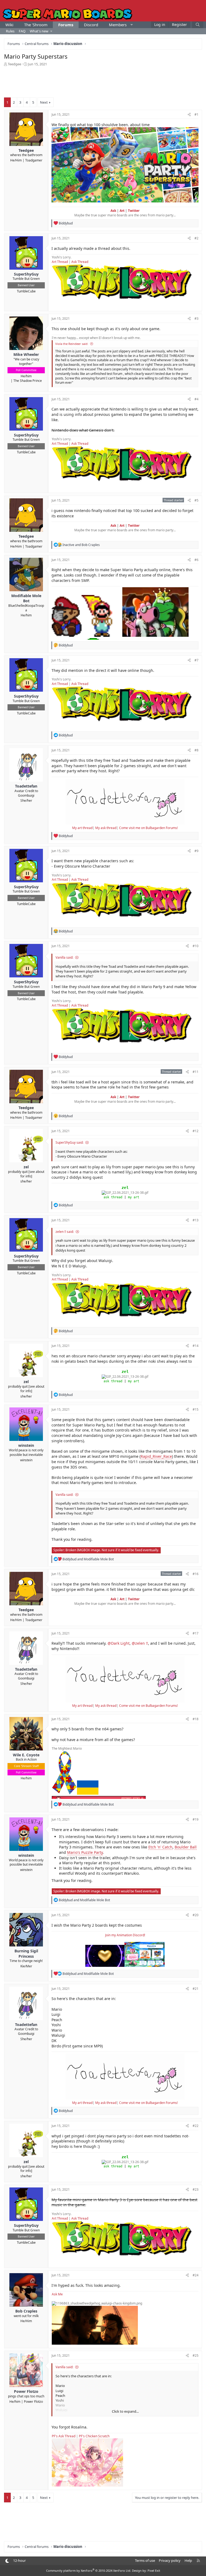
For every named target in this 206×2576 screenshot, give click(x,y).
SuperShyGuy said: (69, 1142)
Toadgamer (34, 160)
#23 (196, 2189)
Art (122, 211)
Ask (113, 211)
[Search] (198, 25)
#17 (196, 1633)
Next (44, 102)
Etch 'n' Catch (160, 1847)
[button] (132, 25)
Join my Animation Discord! (125, 1935)
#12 (196, 1131)
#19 (196, 1819)
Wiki (9, 25)
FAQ (22, 31)
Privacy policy (170, 2560)
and (81, 545)
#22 (196, 2126)
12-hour (19, 2560)
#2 (196, 238)
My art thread (82, 828)
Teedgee (14, 64)
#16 (196, 1574)
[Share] (189, 115)
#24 (196, 2275)
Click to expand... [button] (125, 2411)
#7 (196, 660)
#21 (196, 1989)
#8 (196, 750)
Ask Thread (80, 262)
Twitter (134, 211)
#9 (196, 851)
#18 (196, 1719)
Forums (66, 25)
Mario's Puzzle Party (85, 1852)
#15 (196, 1409)
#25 (196, 2355)
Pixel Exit (154, 2571)
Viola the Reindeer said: (72, 344)
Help (188, 2560)
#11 (196, 1072)
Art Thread (60, 262)
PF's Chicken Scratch (94, 2436)
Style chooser (7, 2561)
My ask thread (106, 828)
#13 (196, 1220)
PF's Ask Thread (64, 2436)
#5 (196, 500)
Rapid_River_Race (156, 1456)
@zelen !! (140, 1643)
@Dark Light (119, 1643)
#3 (196, 319)
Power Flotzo (33, 2402)
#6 (196, 560)
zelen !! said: (65, 1232)
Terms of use (145, 2560)
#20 (196, 1915)
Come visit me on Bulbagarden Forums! (148, 828)
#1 (196, 114)
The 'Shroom (36, 25)
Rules (10, 31)
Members (118, 25)
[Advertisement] (103, 81)
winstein (26, 1460)
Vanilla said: (64, 957)
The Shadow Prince (28, 381)
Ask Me (57, 2294)
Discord (91, 25)
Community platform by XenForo (89, 2571)
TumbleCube (26, 291)
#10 (196, 946)
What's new (39, 31)
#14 (196, 1346)
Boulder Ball (186, 1847)
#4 (196, 399)
